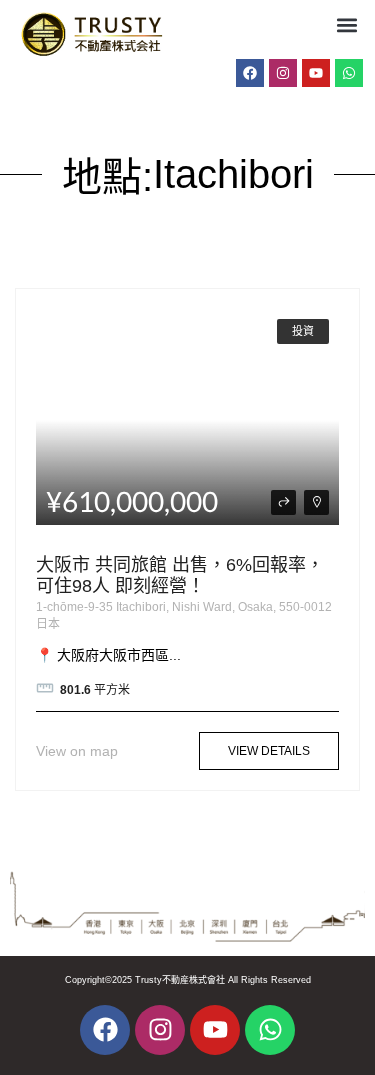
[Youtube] (316, 73)
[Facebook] (250, 73)
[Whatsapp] (349, 73)
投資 (303, 331)
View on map (77, 751)
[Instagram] (283, 73)
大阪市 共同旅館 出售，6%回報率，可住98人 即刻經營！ (180, 576)
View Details (269, 751)
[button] (346, 24)
